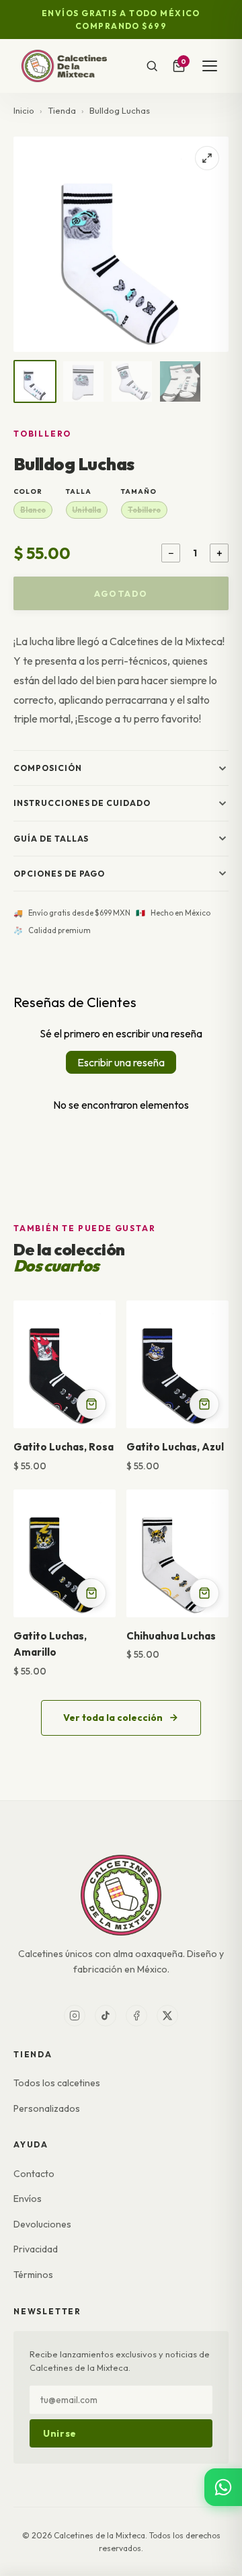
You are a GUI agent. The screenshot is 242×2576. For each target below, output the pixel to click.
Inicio (24, 110)
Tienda (62, 110)
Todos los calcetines (57, 2083)
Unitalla (86, 510)
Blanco (33, 510)
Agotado (121, 593)
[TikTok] (106, 2016)
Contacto (34, 2174)
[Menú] (210, 66)
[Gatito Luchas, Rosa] (65, 1364)
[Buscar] (152, 66)
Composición (48, 768)
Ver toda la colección (113, 1718)
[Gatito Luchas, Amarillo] (65, 1553)
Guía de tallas (51, 839)
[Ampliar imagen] (207, 158)
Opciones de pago (59, 874)
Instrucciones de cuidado (82, 803)
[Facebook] (136, 2016)
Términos (33, 2275)
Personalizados (47, 2108)
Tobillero (144, 510)
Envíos (28, 2199)
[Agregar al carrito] (91, 1404)
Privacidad (36, 2249)
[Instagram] (75, 2016)
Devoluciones (42, 2224)
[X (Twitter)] (167, 2016)
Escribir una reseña (121, 1062)
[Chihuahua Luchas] (177, 1553)
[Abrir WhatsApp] (223, 2487)
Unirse (60, 2433)
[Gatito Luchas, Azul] (177, 1364)
